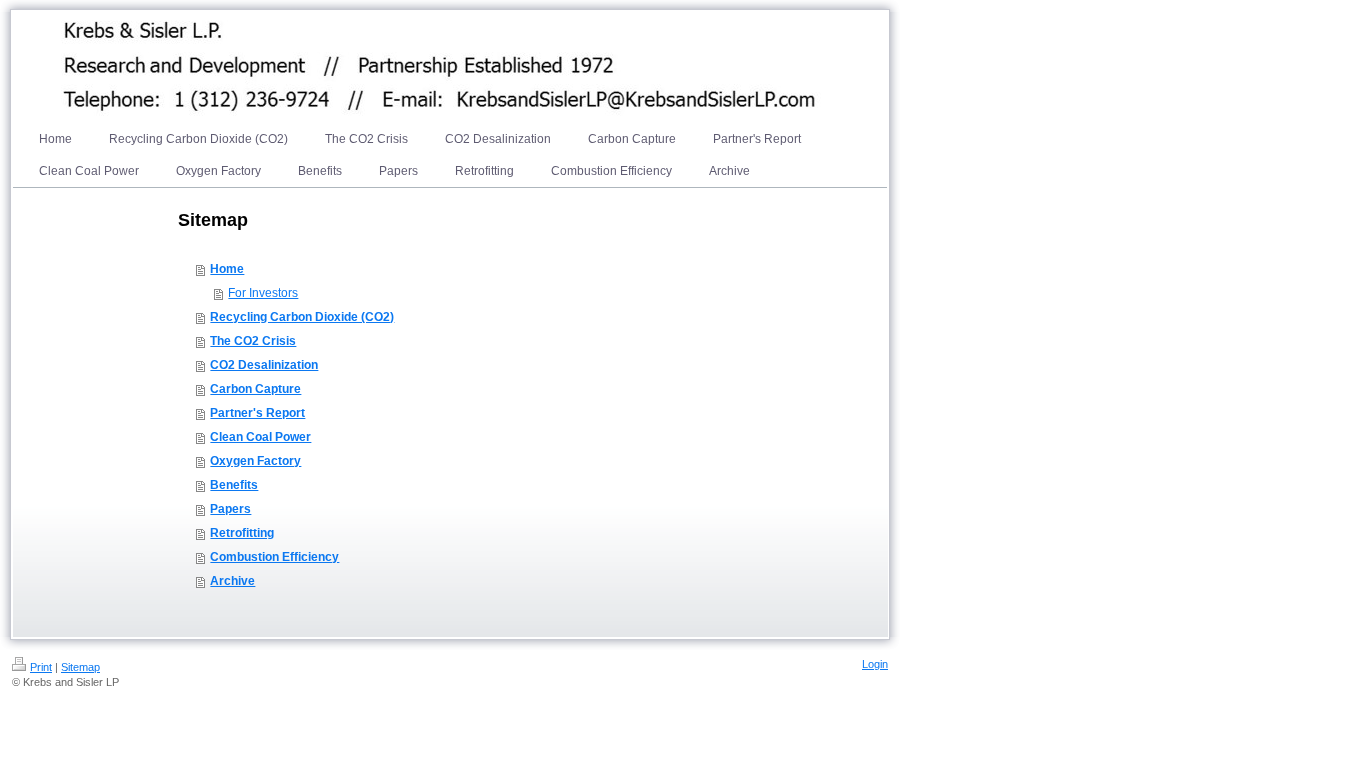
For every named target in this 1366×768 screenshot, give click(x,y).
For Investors (263, 293)
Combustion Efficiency (274, 557)
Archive (232, 581)
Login (875, 664)
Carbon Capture (255, 389)
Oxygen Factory (255, 461)
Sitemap (80, 667)
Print (41, 667)
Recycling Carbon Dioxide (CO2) (302, 317)
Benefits (234, 485)
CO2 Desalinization (264, 365)
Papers (230, 509)
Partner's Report (257, 413)
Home (227, 269)
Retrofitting (242, 533)
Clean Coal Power (260, 437)
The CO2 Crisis (253, 341)
